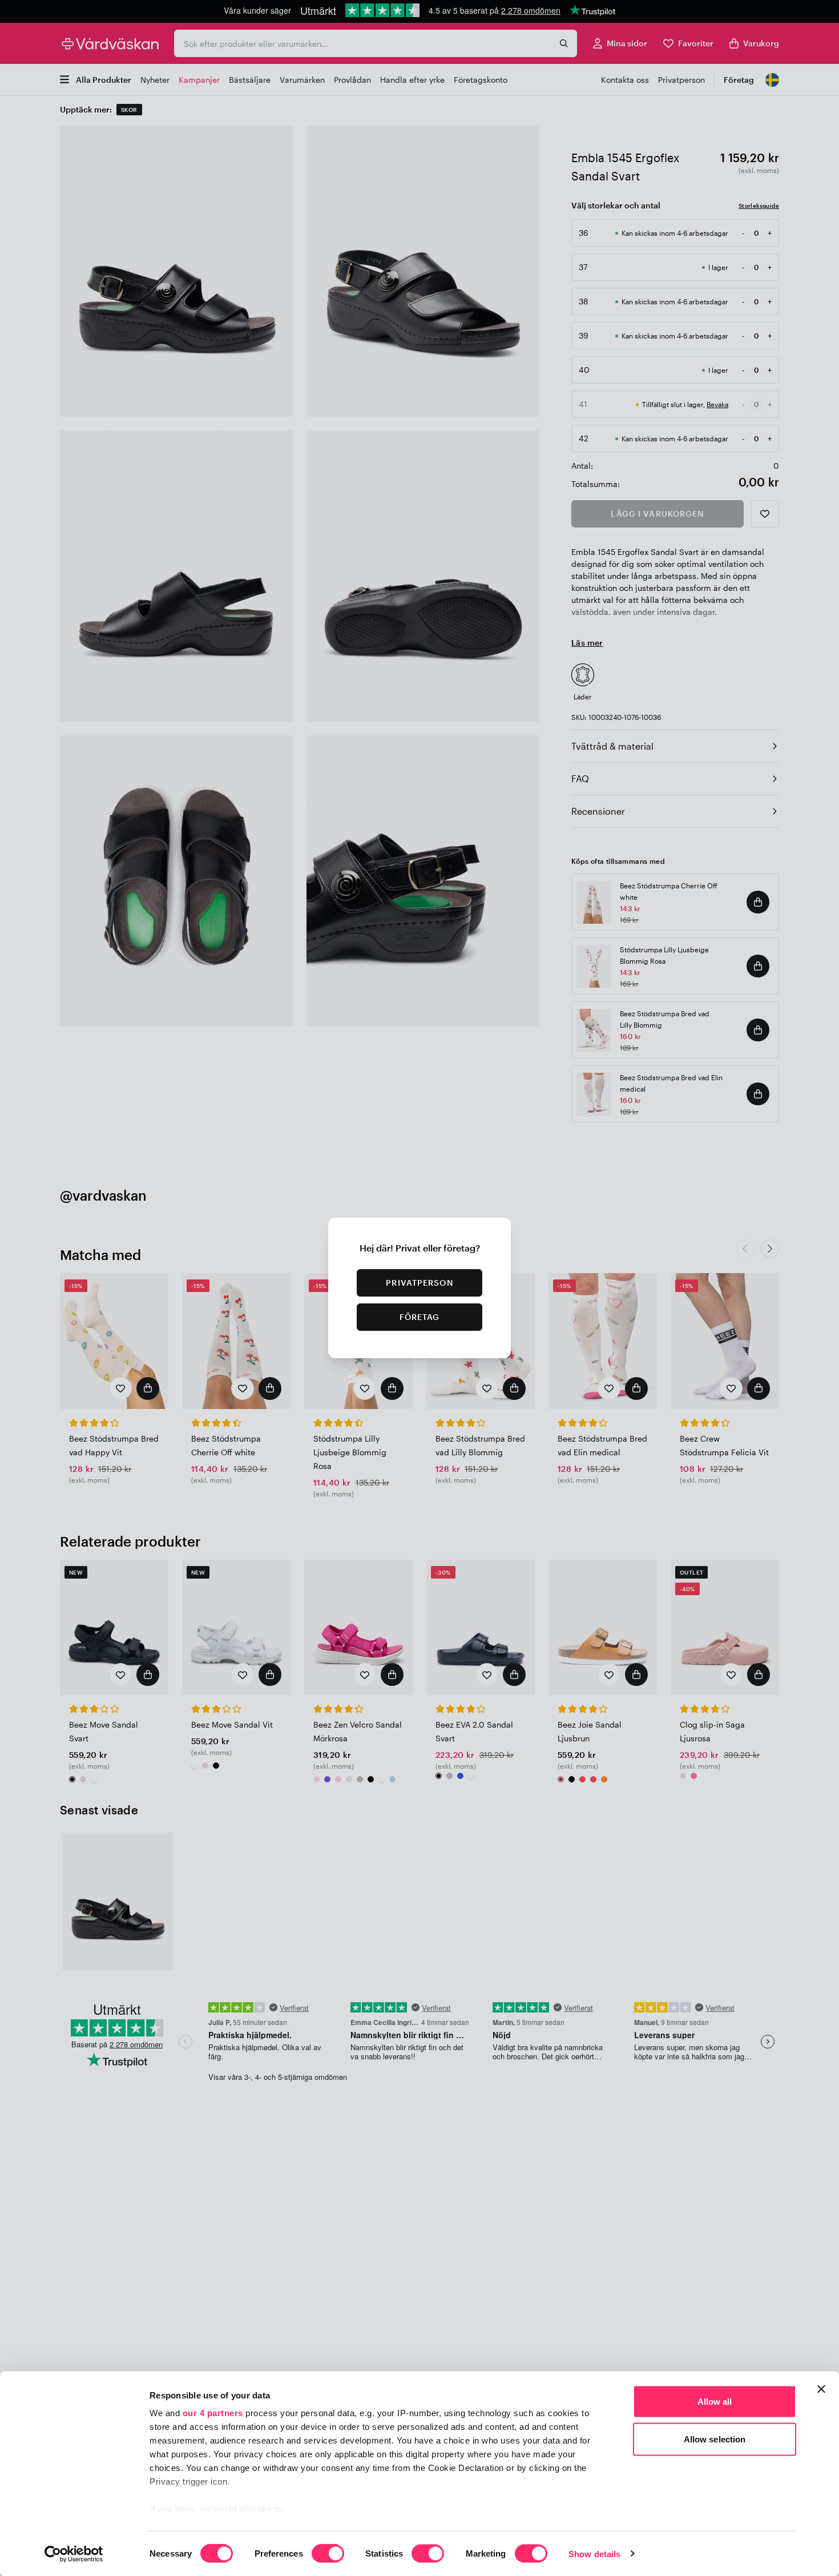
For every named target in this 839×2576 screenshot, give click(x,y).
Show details (594, 2553)
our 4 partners (213, 2413)
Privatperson (419, 1283)
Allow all (715, 2402)
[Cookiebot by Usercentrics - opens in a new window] (74, 2554)
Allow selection (715, 2439)
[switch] (328, 2554)
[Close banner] (821, 2389)
